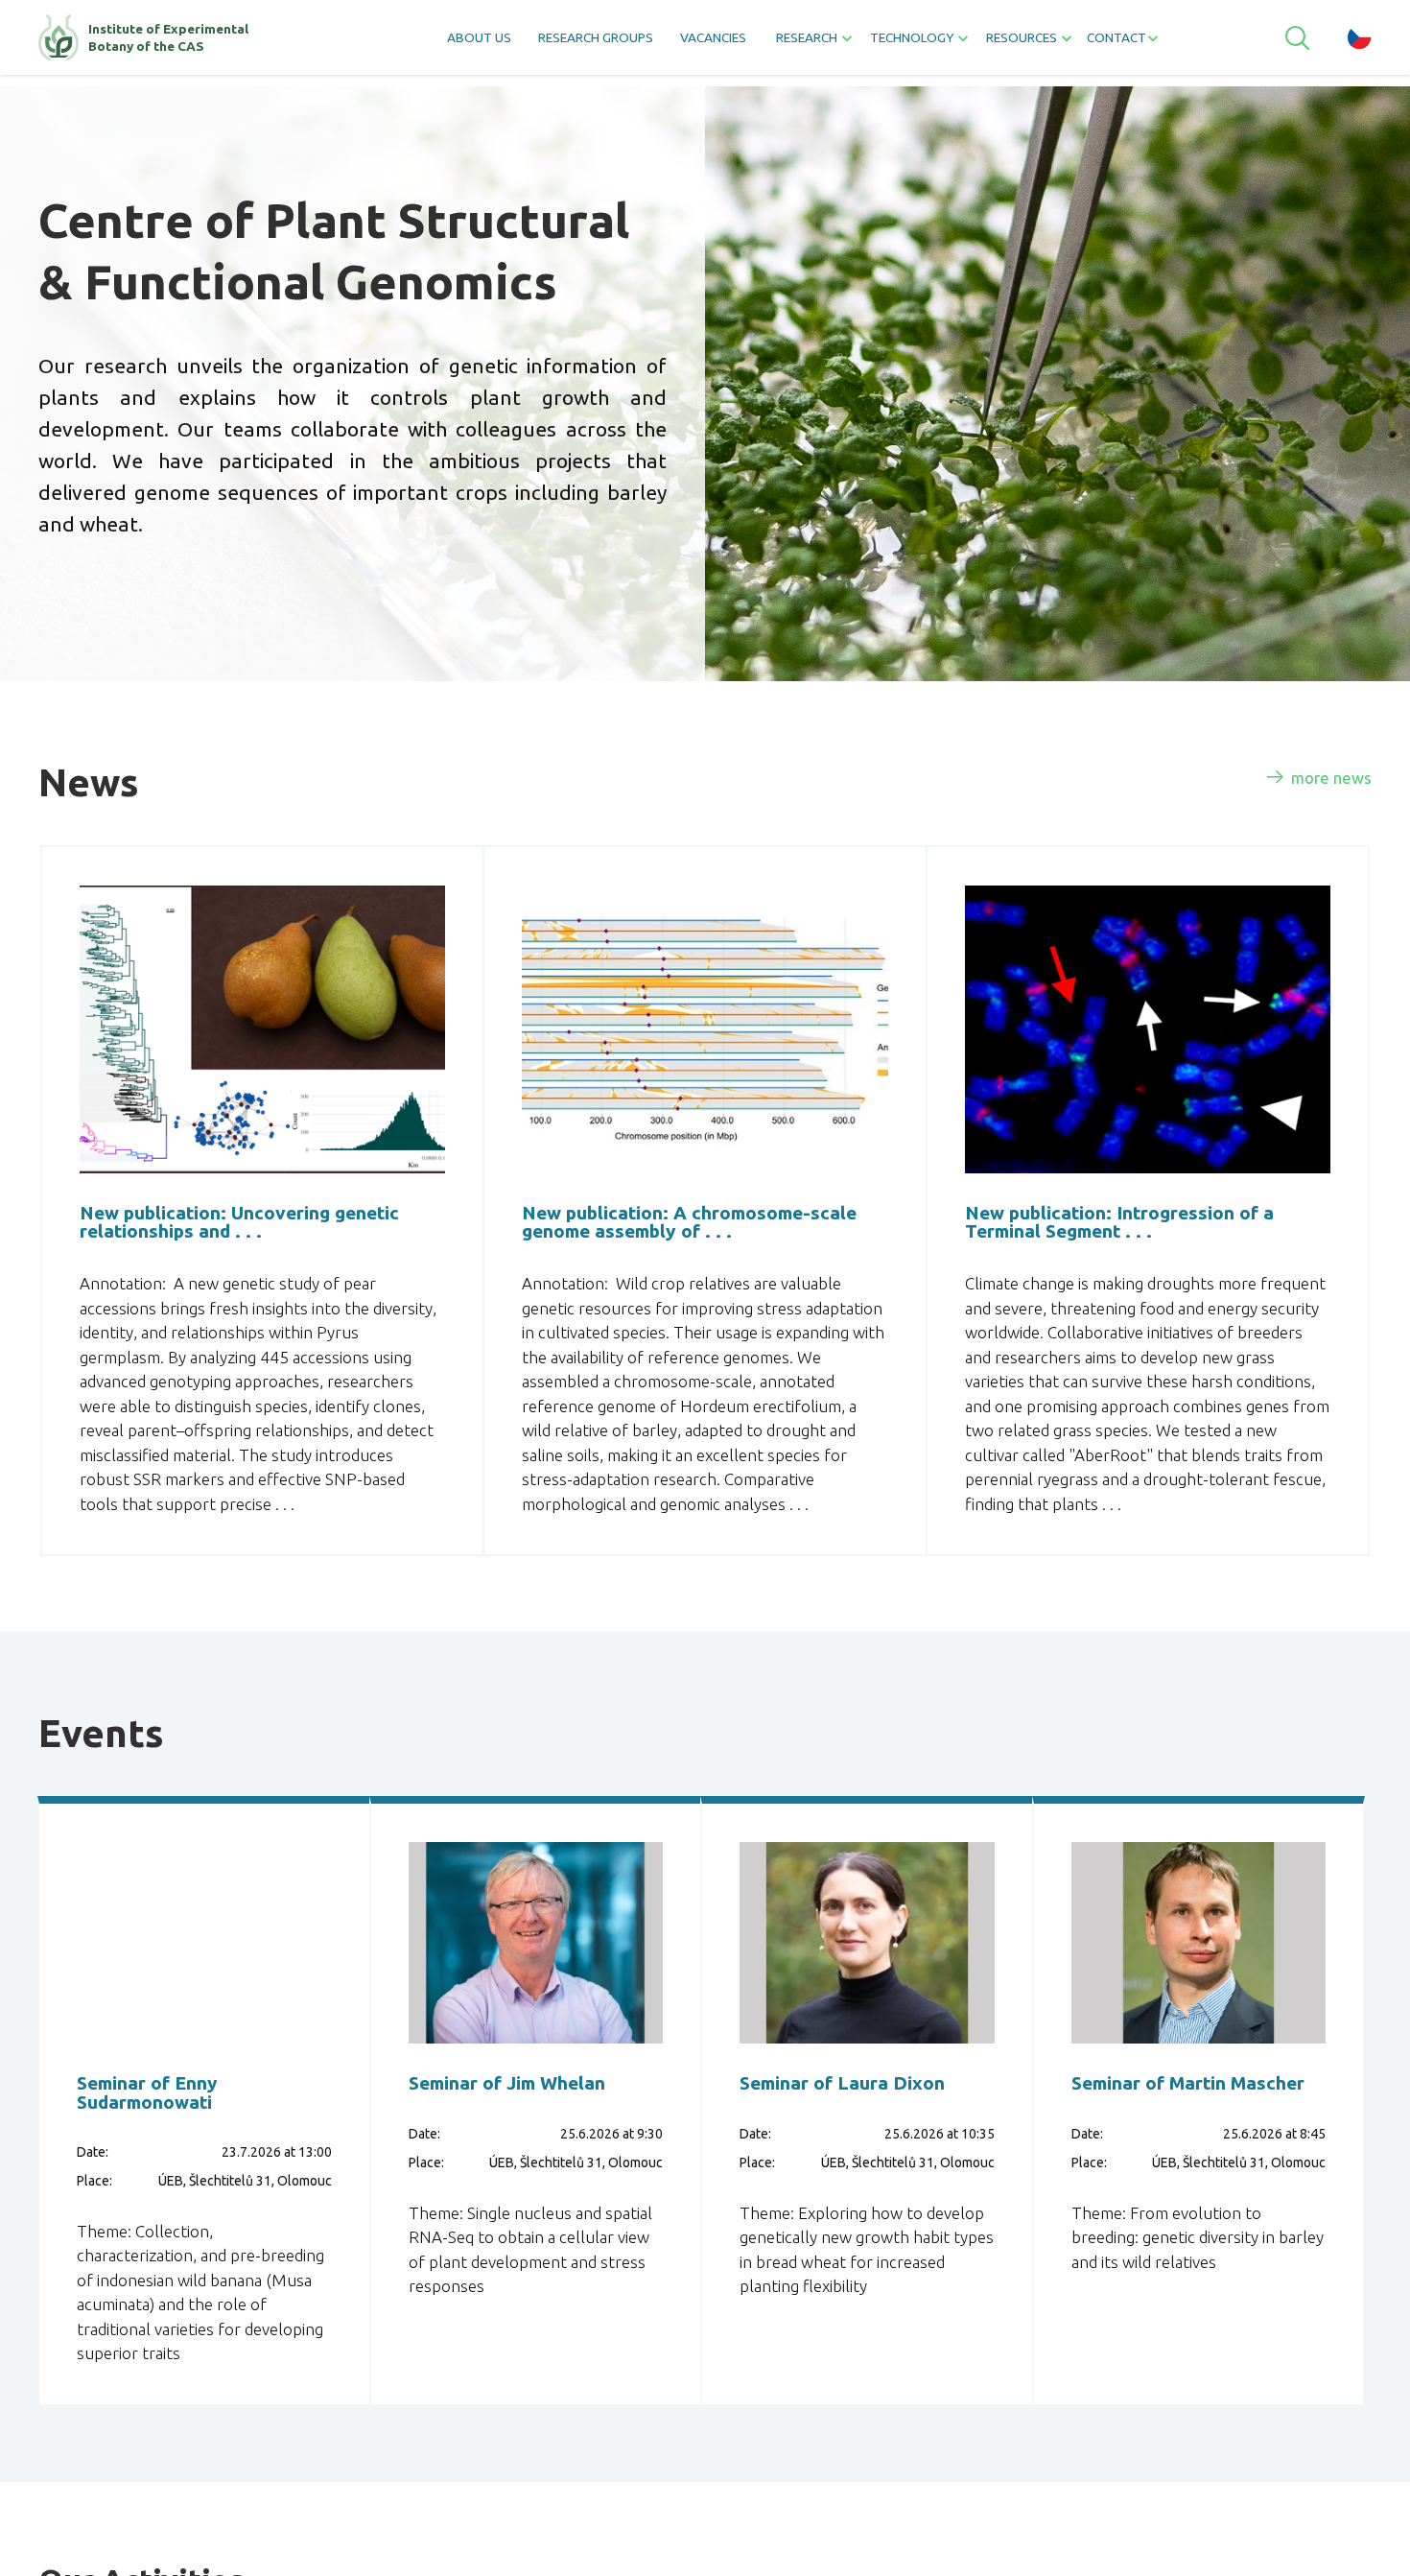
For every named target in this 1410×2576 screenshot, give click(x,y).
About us (410, 44)
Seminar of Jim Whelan (491, 2153)
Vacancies (698, 44)
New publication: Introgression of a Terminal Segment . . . (1137, 1235)
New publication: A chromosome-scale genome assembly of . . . (674, 1246)
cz (1360, 43)
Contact (1175, 44)
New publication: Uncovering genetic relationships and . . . (238, 1235)
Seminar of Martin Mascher (1173, 2153)
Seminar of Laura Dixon (836, 2153)
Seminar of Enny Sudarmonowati (168, 2153)
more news (1320, 783)
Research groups (553, 44)
